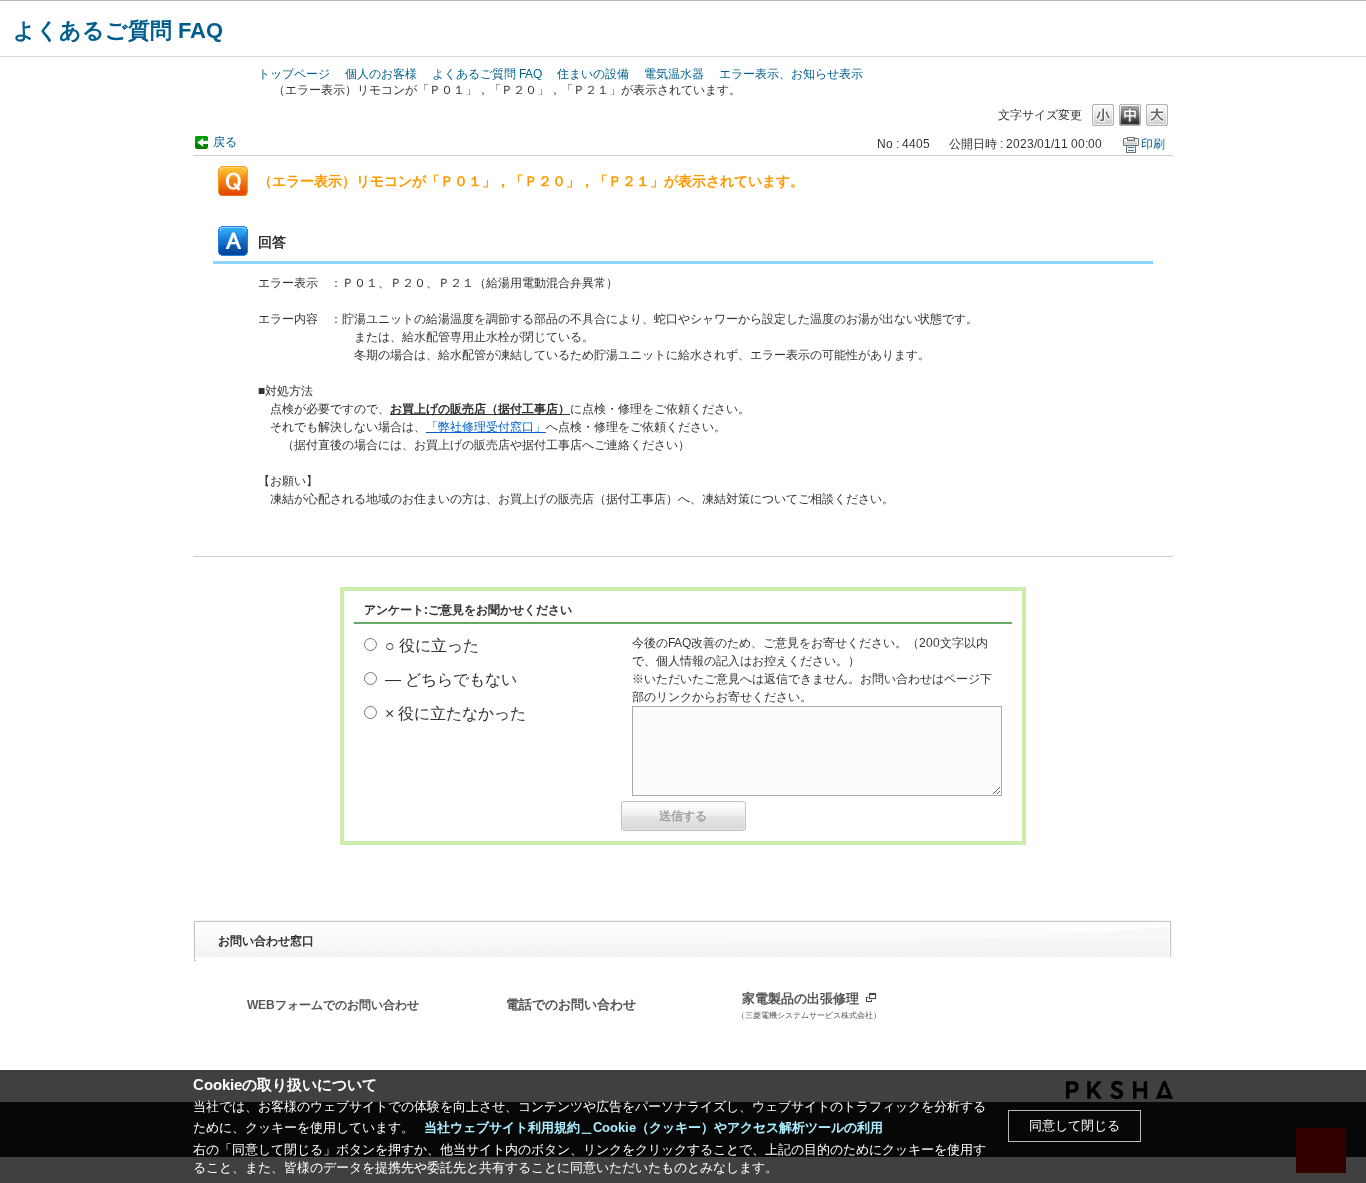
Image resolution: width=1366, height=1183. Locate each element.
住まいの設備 (593, 74)
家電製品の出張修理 (809, 1006)
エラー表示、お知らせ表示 (791, 74)
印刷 (1153, 144)
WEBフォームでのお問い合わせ (333, 1005)
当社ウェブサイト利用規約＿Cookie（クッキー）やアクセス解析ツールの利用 (653, 1127)
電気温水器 (674, 74)
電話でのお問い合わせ (571, 1005)
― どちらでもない (451, 679)
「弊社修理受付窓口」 (486, 427)
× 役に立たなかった (455, 713)
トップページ (294, 74)
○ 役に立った (432, 645)
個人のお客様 (381, 74)
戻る (225, 142)
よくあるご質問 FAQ (118, 30)
